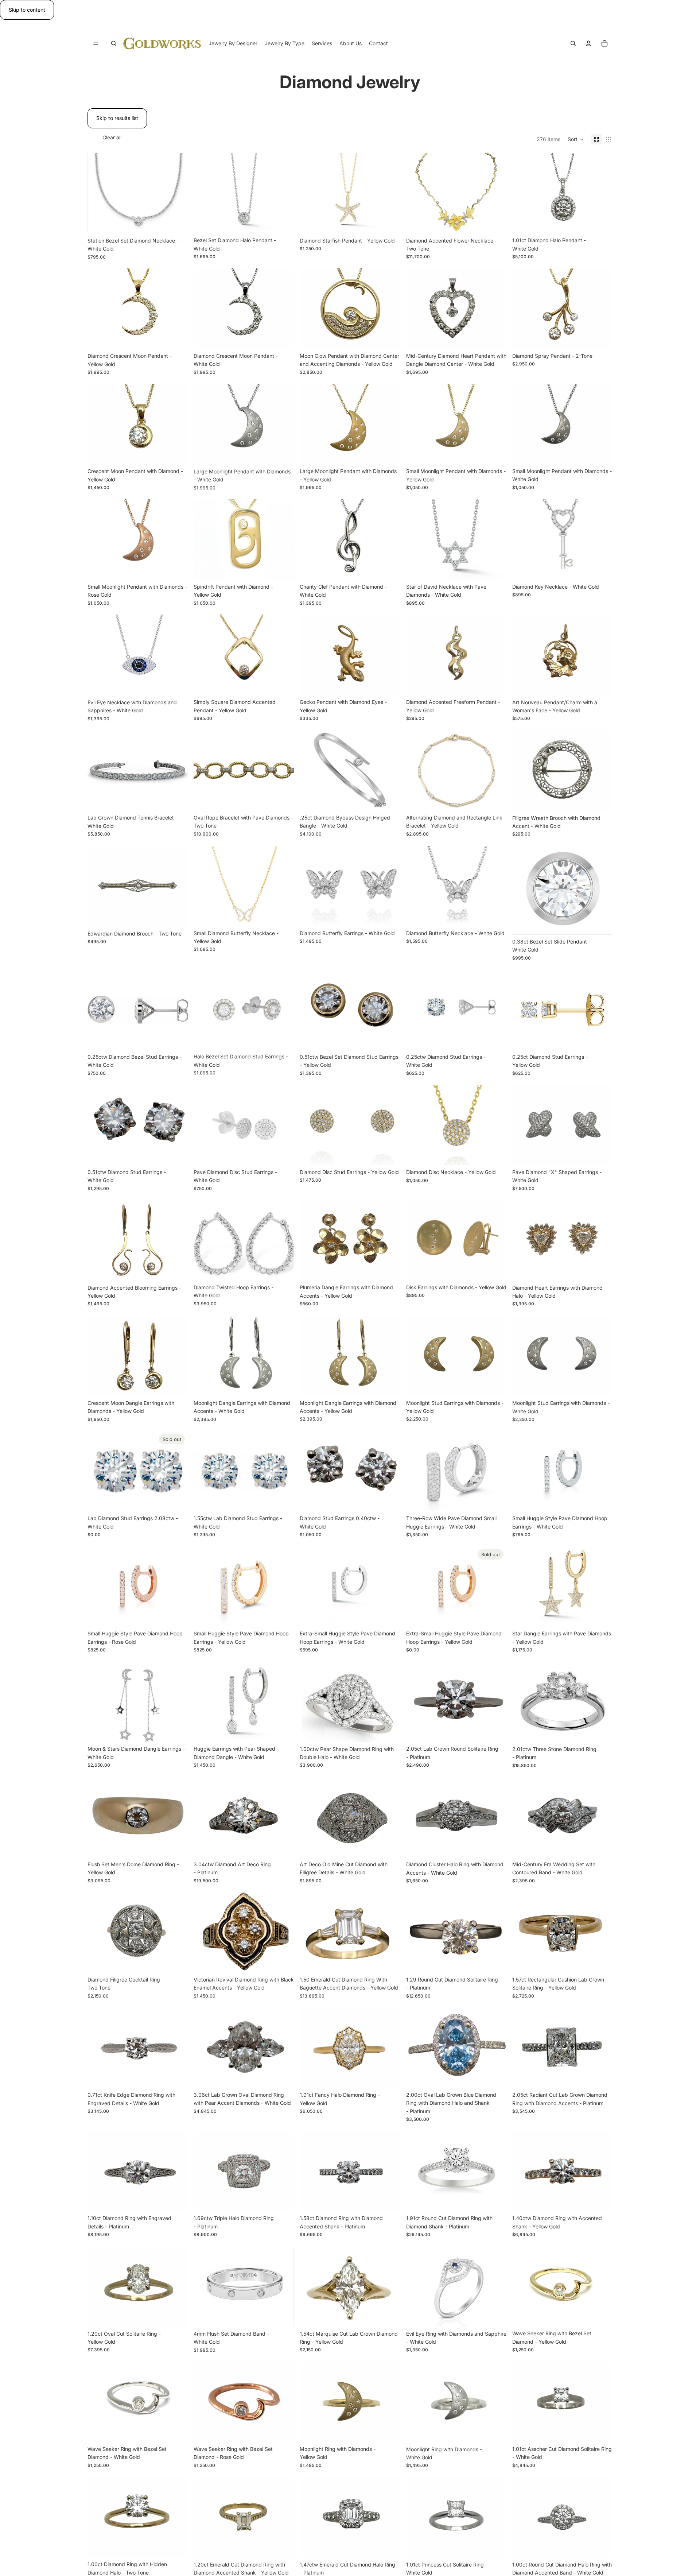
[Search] (114, 43)
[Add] (176, 222)
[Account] (588, 43)
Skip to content (27, 10)
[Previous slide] (98, 193)
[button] (576, 139)
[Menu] (96, 44)
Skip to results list (117, 118)
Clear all (112, 137)
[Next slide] (177, 193)
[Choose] (601, 222)
